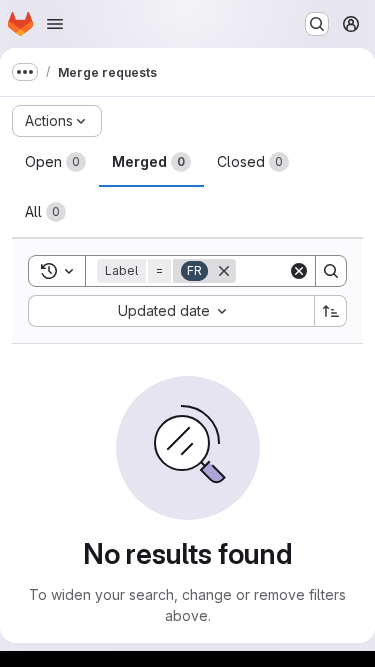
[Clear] (299, 271)
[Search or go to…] (317, 24)
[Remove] (224, 271)
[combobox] (171, 311)
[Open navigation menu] (55, 24)
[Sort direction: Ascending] (331, 311)
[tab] (55, 162)
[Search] (331, 271)
